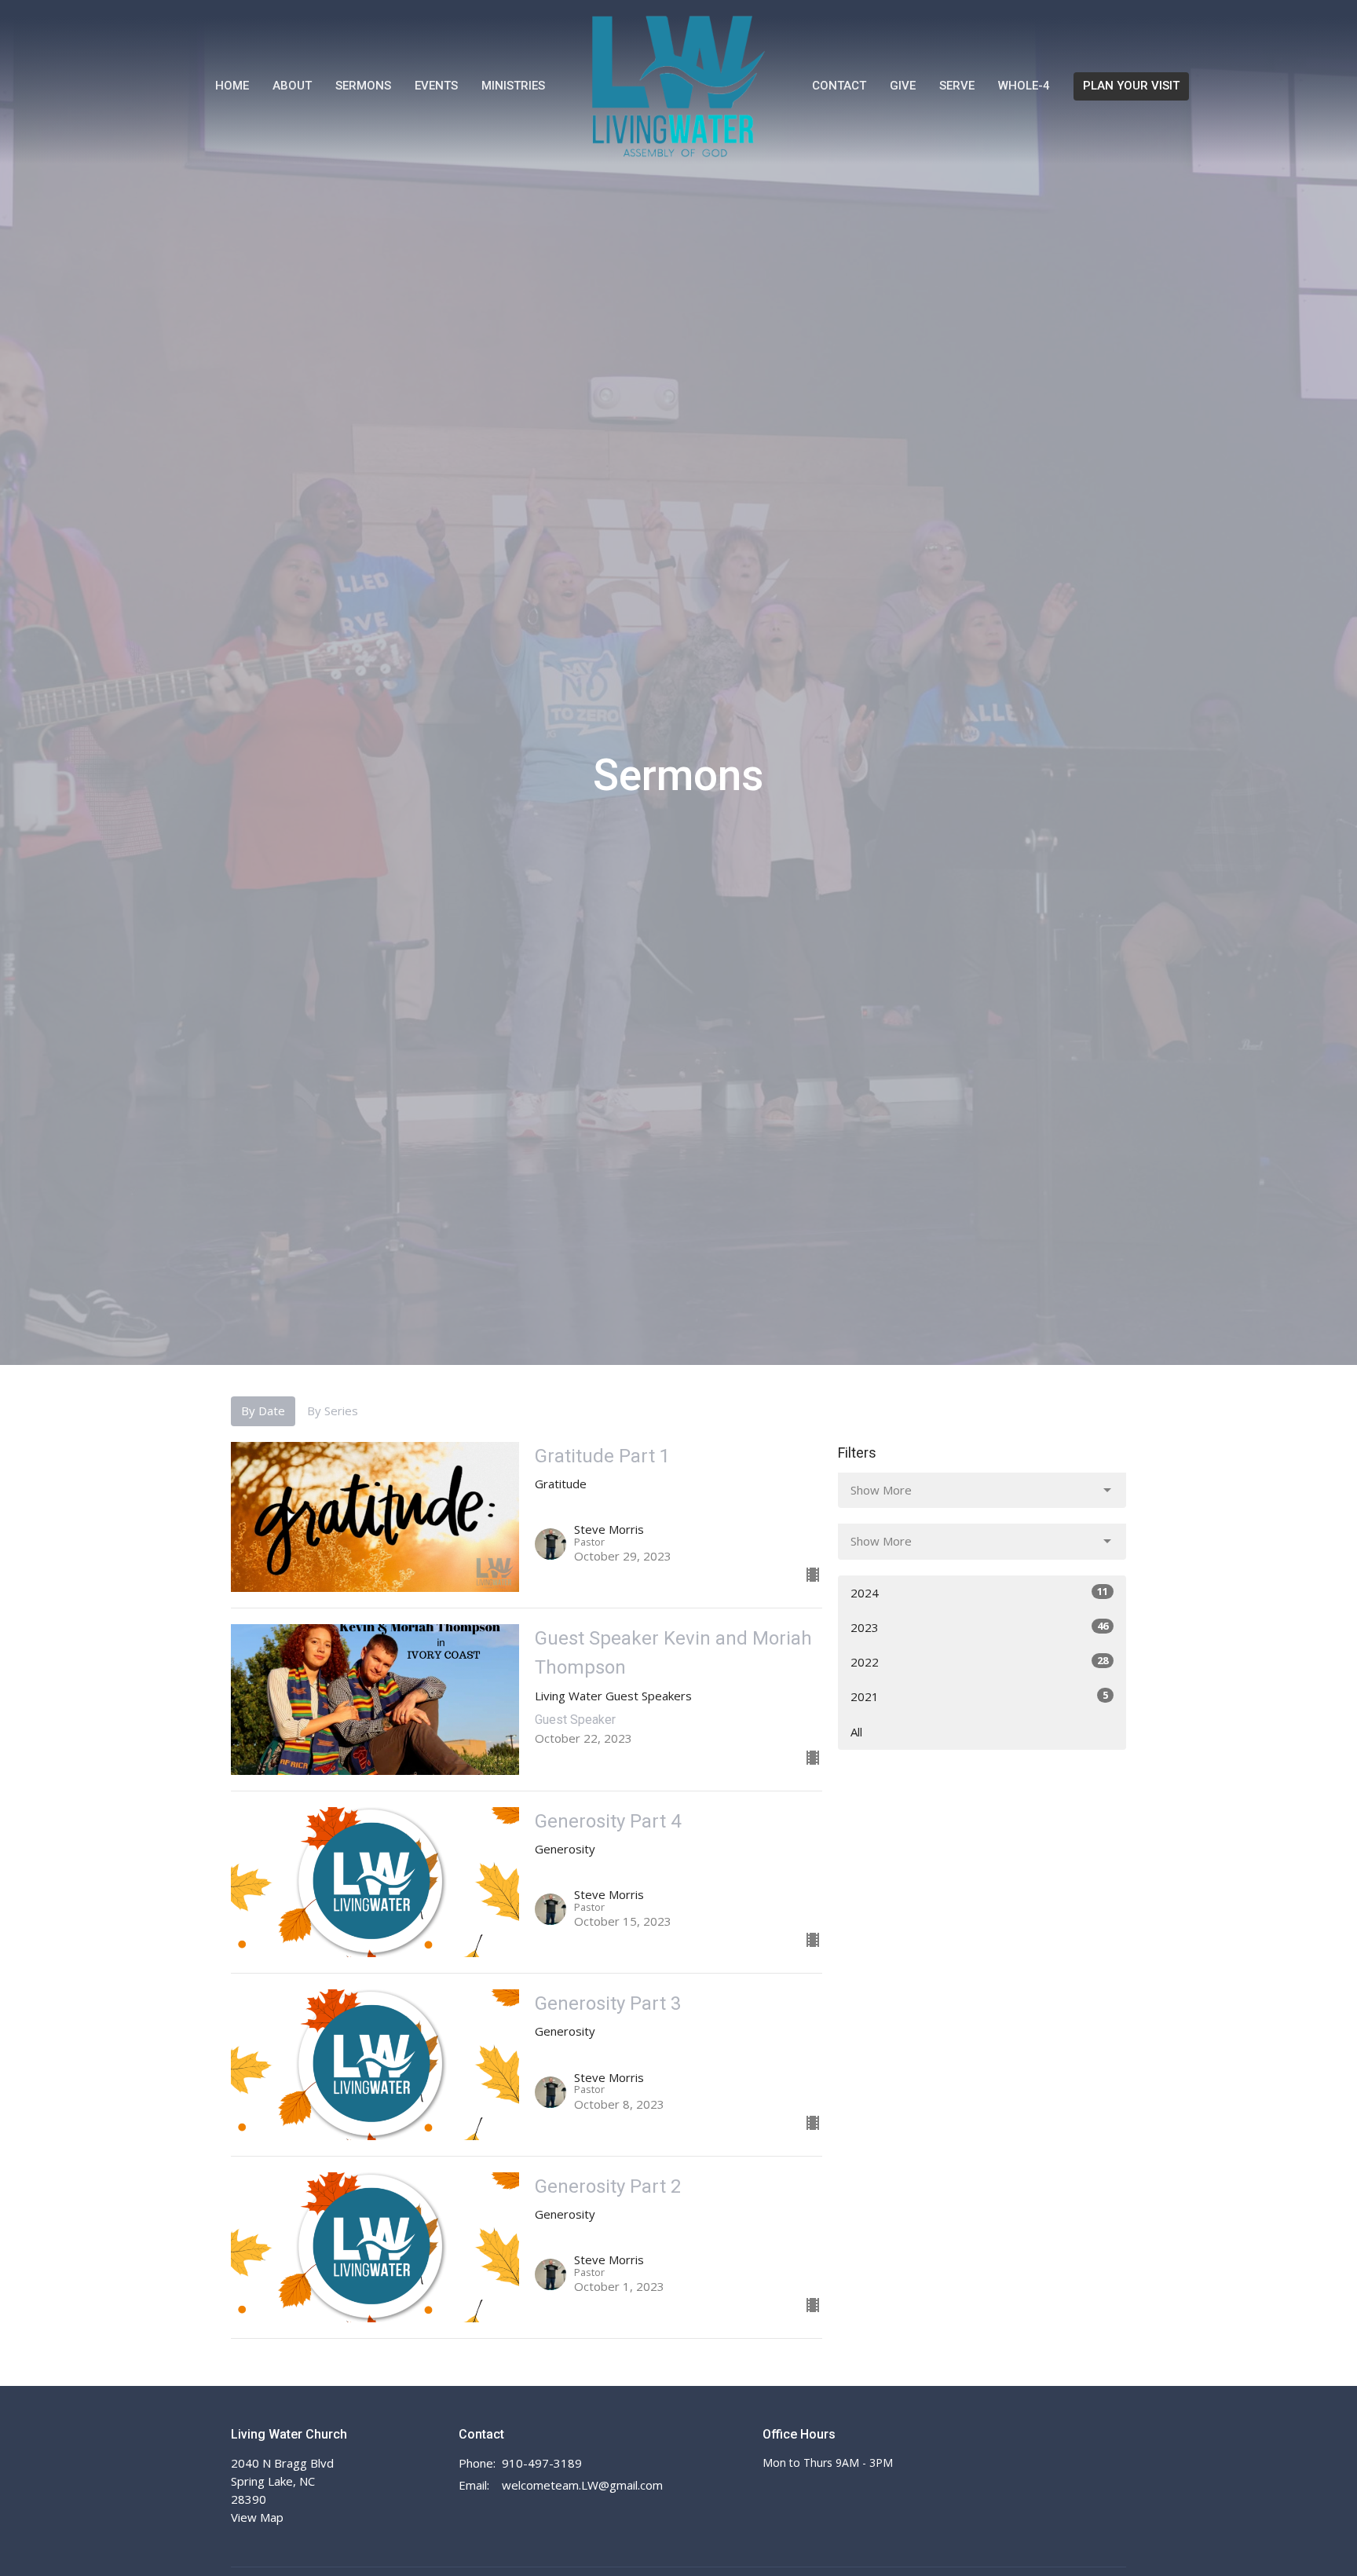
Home (232, 86)
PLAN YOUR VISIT (1131, 86)
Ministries (513, 86)
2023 (979, 1627)
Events (436, 86)
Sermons (363, 86)
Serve (957, 86)
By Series (333, 1411)
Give (903, 86)
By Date (263, 1411)
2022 (979, 1661)
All (856, 1732)
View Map (257, 2517)
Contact (839, 86)
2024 (979, 1592)
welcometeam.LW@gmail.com (582, 2485)
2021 (979, 1696)
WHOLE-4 (1024, 86)
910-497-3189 (542, 2463)
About (292, 86)
